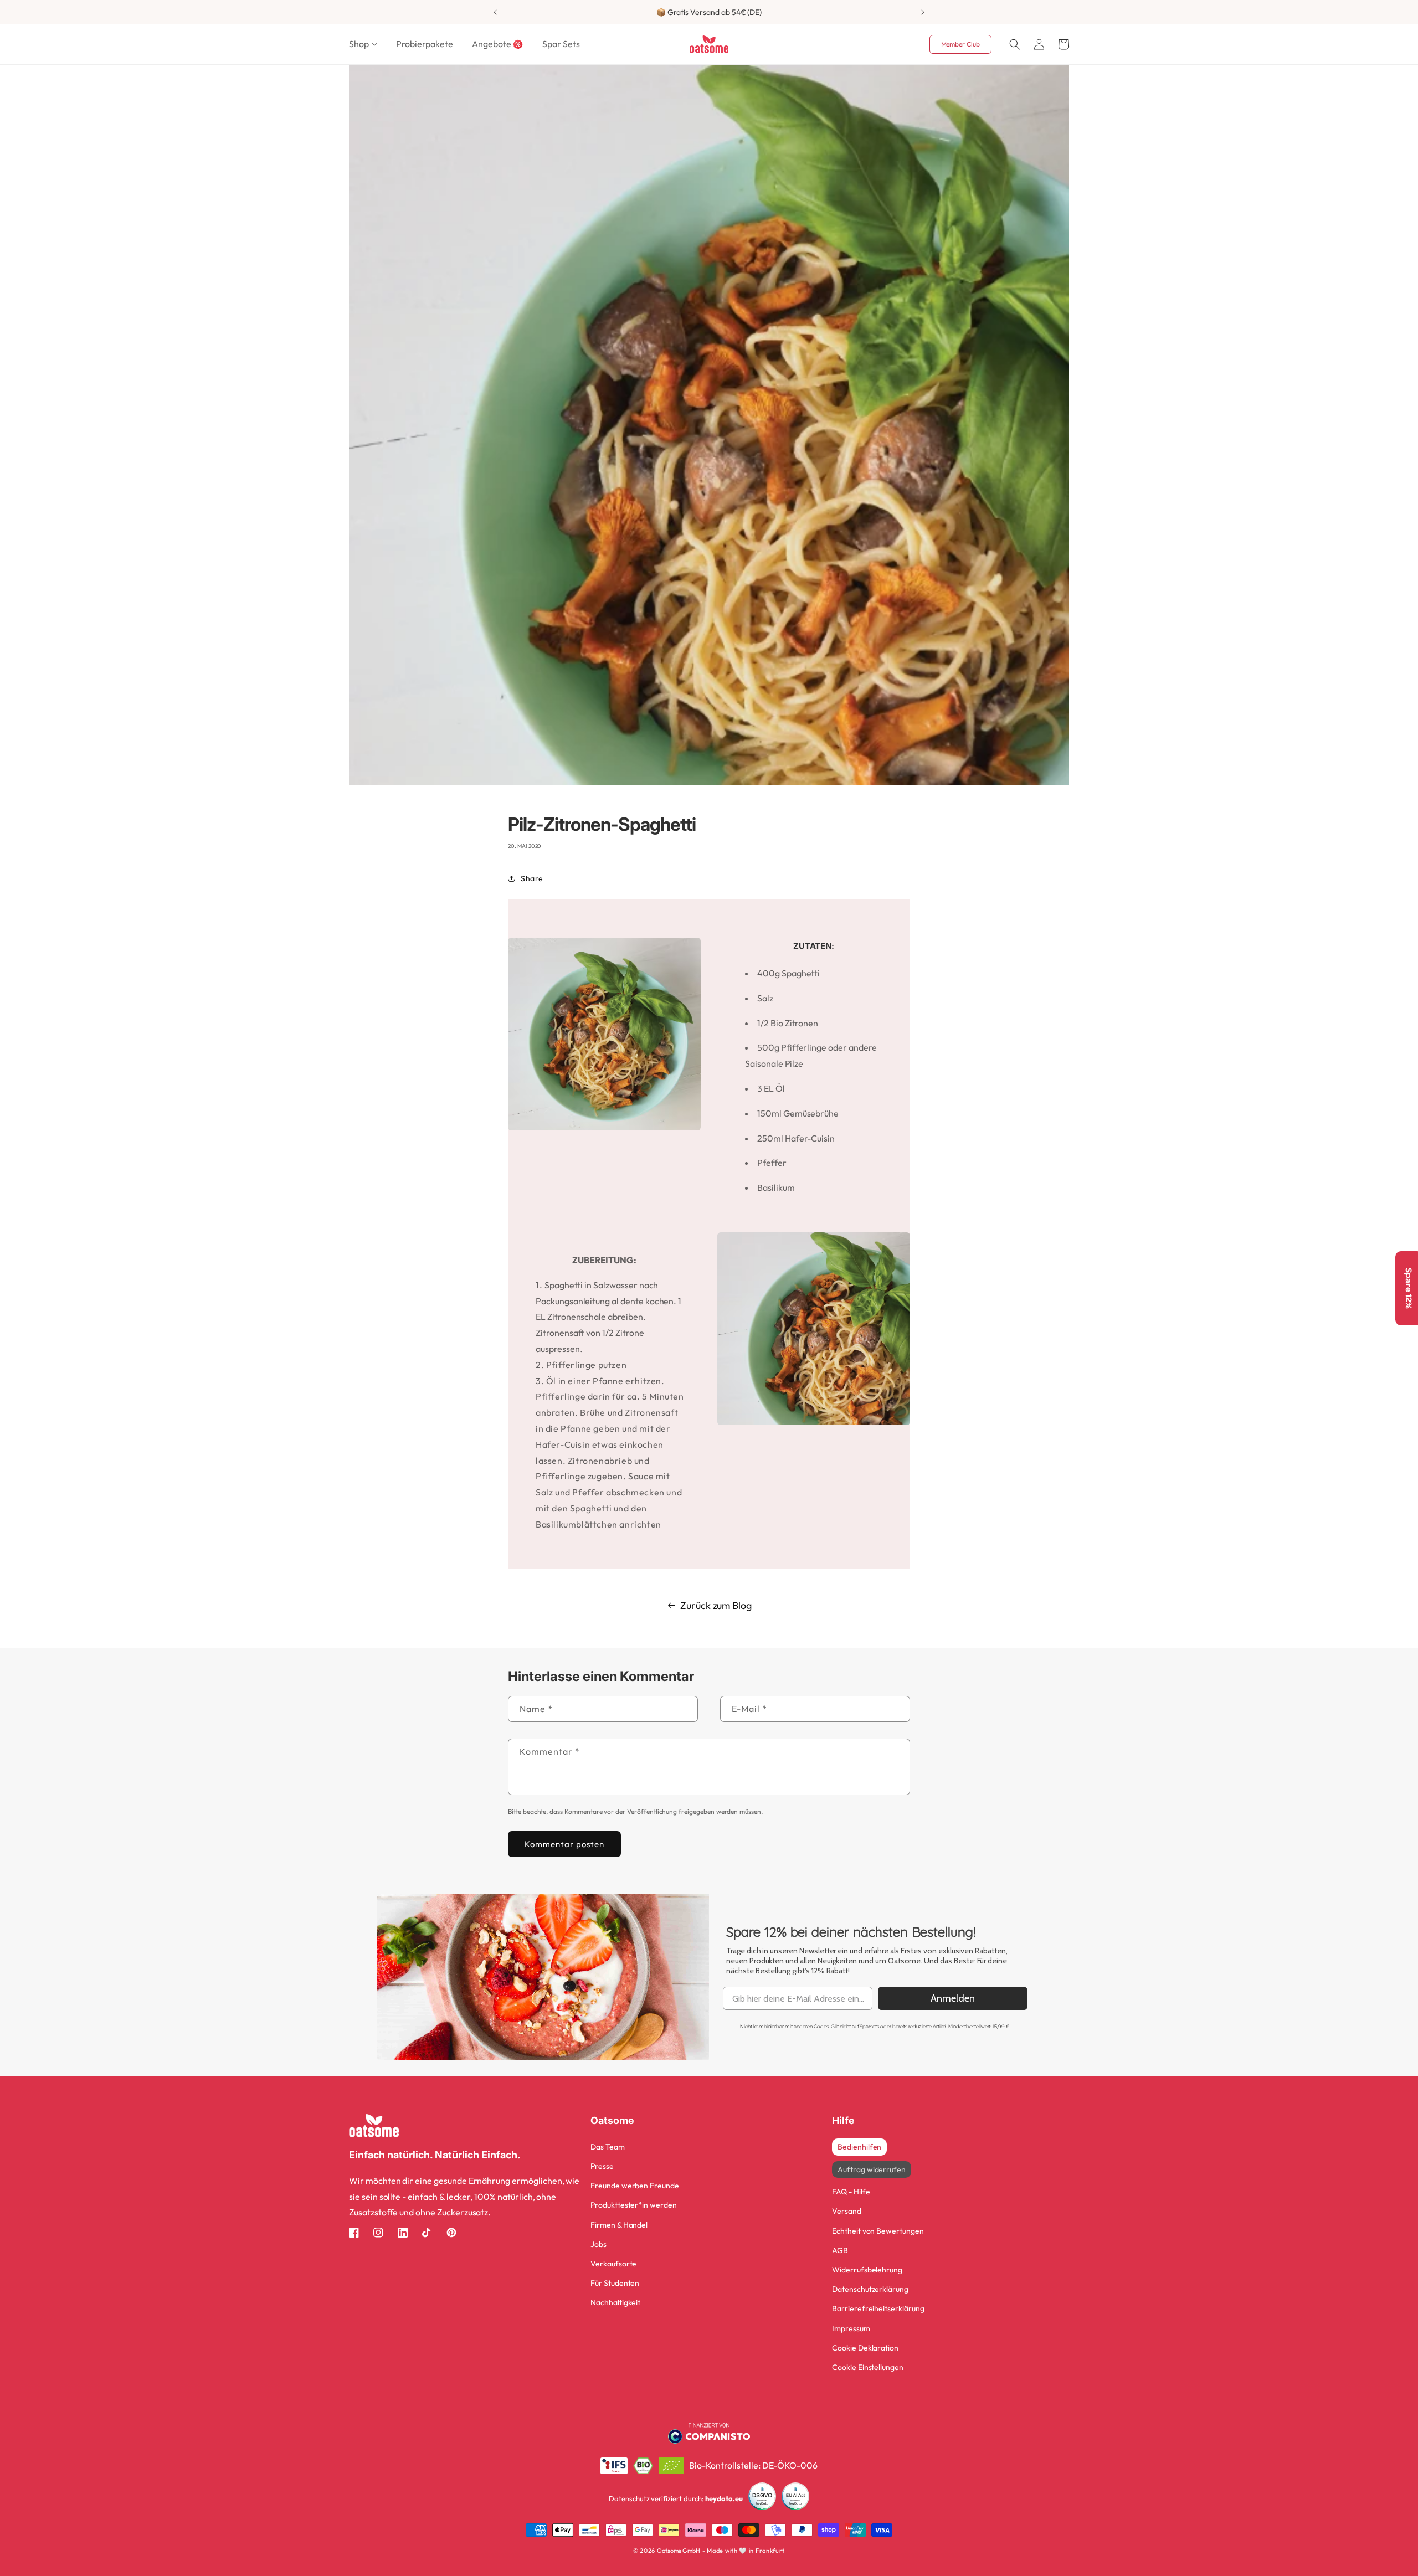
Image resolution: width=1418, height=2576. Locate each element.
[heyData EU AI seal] (795, 2499)
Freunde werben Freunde (635, 2186)
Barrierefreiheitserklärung (878, 2308)
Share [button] (532, 878)
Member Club (960, 44)
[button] (363, 44)
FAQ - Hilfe (851, 2192)
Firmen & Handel (619, 2225)
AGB (840, 2250)
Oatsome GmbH (679, 2551)
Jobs (598, 2244)
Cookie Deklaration (865, 2348)
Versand (847, 2211)
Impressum (851, 2328)
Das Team (608, 2147)
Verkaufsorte (613, 2264)
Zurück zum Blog (716, 1605)
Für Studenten (615, 2283)
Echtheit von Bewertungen (878, 2231)
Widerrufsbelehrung (867, 2270)
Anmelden (953, 1998)
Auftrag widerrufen (872, 2169)
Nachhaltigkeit (615, 2302)
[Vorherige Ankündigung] (495, 12)
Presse (602, 2166)
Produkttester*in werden (634, 2205)
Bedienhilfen (859, 2147)
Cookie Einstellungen (868, 2367)
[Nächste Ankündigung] (923, 12)
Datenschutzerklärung (870, 2289)
